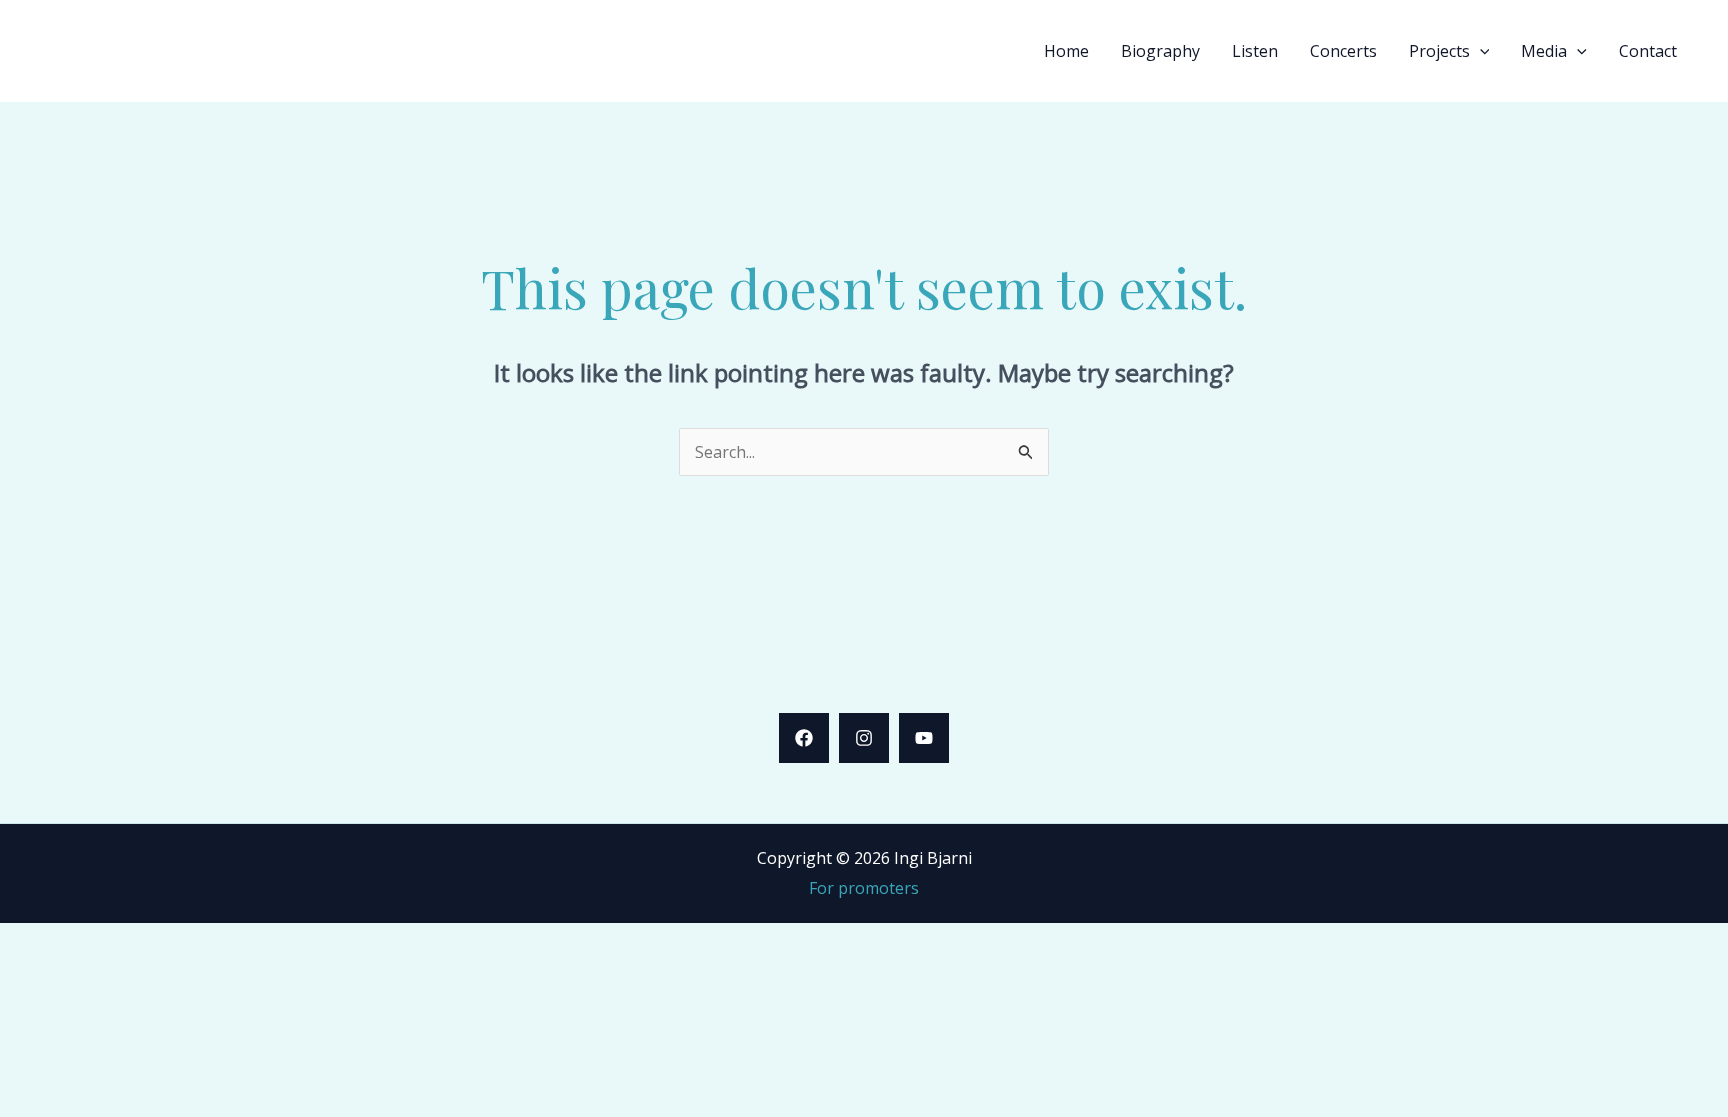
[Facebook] (804, 738)
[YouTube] (924, 738)
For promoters (864, 888)
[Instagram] (864, 738)
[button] (1480, 51)
